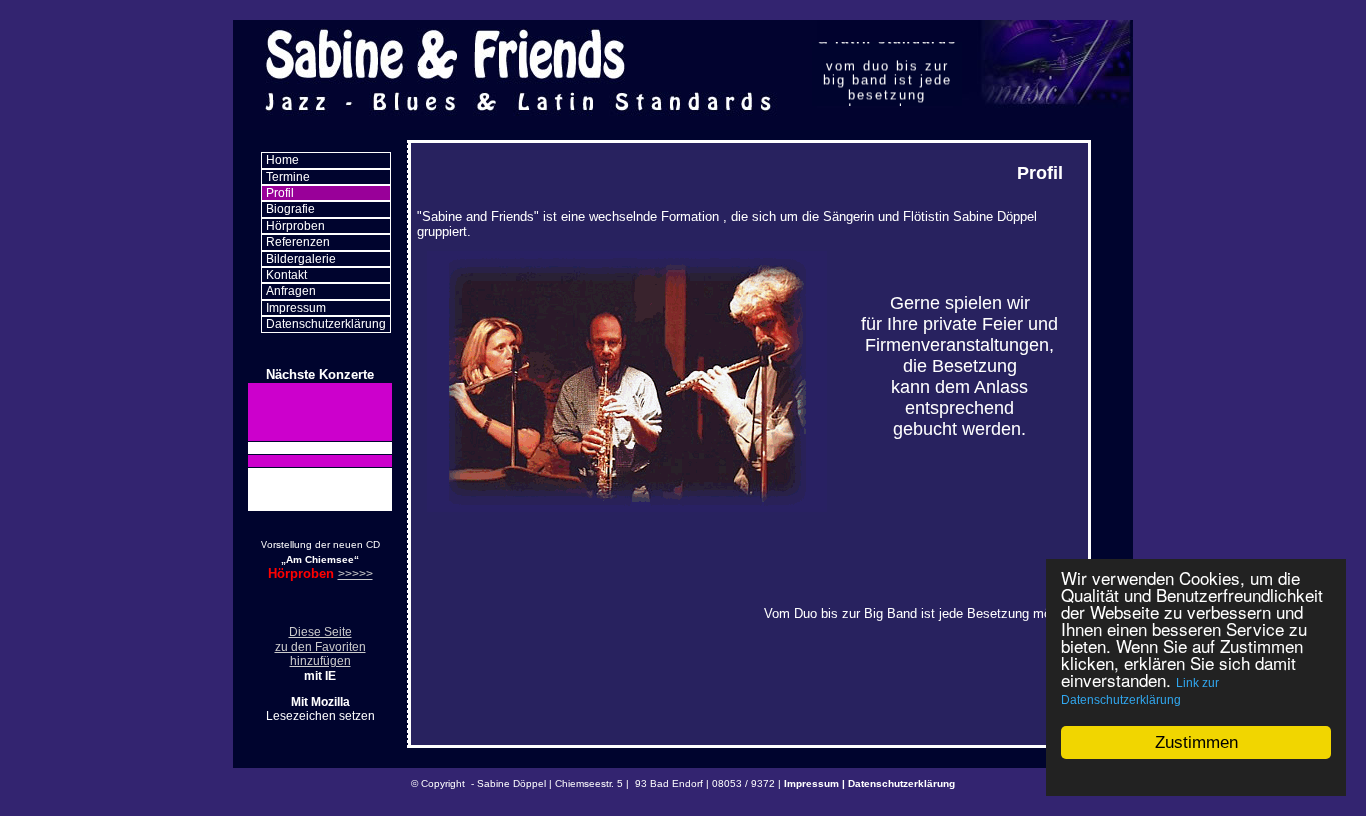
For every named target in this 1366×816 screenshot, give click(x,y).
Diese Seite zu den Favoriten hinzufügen (320, 646)
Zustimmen (1196, 742)
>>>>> (355, 574)
